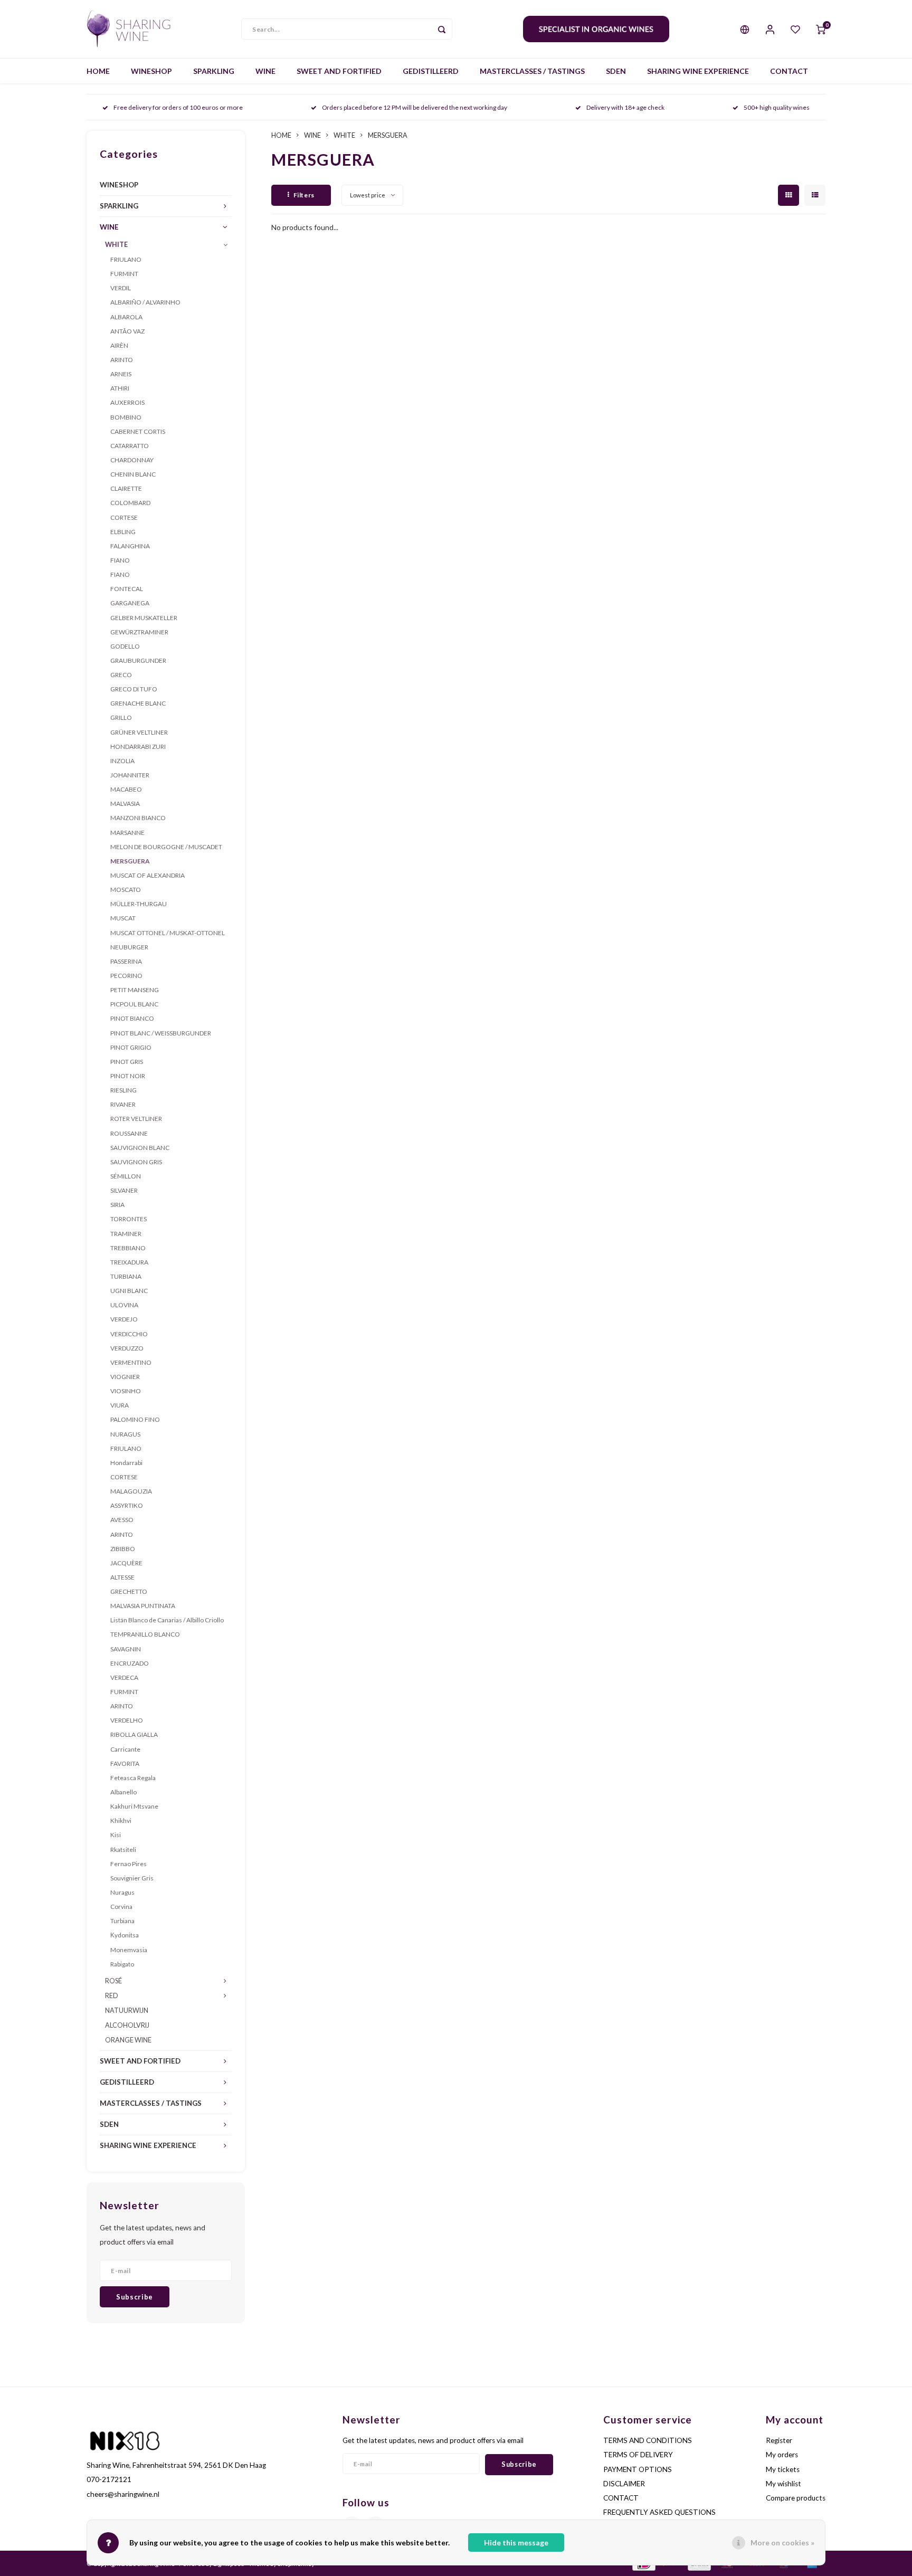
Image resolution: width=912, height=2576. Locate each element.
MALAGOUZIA (131, 1491)
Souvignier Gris (132, 1878)
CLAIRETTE (126, 488)
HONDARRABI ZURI (138, 747)
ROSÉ (113, 1981)
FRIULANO (126, 259)
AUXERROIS (127, 402)
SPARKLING (214, 71)
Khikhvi (121, 1821)
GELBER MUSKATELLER (144, 618)
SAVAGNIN (126, 1649)
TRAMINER (126, 1234)
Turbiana (122, 1921)
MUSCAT (123, 918)
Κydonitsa (125, 1935)
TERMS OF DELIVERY (638, 2455)
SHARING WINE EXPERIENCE (698, 71)
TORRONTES (129, 1219)
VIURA (120, 1405)
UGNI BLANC (129, 1291)
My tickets (783, 2469)
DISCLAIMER (624, 2484)
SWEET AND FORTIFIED (339, 71)
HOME (98, 71)
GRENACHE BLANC (138, 703)
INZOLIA (122, 761)
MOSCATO (126, 890)
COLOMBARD (130, 503)
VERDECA (124, 1677)
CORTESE (124, 517)
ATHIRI (120, 388)
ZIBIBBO (123, 1549)
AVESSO (122, 1520)
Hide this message (516, 2542)
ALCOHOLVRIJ (127, 2025)
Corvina (121, 1907)
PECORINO (126, 976)
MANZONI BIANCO (138, 818)
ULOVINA (124, 1305)
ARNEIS (121, 374)
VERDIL (121, 288)
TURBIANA (126, 1276)
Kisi (116, 1835)
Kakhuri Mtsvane (134, 1806)
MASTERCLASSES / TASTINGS (532, 71)
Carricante (125, 1749)
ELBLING (123, 532)
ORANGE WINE (128, 2040)
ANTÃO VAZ (127, 331)
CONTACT (789, 71)
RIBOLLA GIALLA (134, 1734)
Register (779, 2440)
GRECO (121, 675)
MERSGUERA (130, 861)
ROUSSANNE (129, 1133)
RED (112, 1996)
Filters (304, 195)
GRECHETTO (129, 1591)
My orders (782, 2455)
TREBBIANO (128, 1248)
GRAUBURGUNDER (138, 660)
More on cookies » (782, 2542)
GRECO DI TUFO (134, 689)
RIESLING (123, 1090)
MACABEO (126, 789)
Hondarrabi (126, 1463)
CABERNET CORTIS (138, 431)
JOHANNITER (130, 775)
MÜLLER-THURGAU (139, 904)
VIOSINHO (126, 1391)
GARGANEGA (130, 603)
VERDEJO (124, 1319)
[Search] (442, 29)
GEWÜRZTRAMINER (139, 632)
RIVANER (123, 1104)
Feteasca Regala (133, 1778)
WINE (265, 71)
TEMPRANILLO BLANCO (145, 1634)
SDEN (616, 71)
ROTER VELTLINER (136, 1119)
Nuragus (122, 1892)
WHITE (116, 245)
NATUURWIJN (127, 2011)
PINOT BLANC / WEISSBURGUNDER (161, 1033)
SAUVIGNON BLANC (140, 1148)
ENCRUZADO (130, 1663)
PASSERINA (126, 961)
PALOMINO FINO (135, 1419)
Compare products (796, 2498)
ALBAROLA (126, 317)
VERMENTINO (131, 1362)
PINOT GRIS (127, 1062)
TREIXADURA (129, 1262)
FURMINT (124, 274)
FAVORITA (125, 1764)
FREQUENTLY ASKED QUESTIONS (659, 2512)
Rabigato (122, 1964)
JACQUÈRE (126, 1563)
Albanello (123, 1792)
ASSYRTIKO (127, 1505)
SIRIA (117, 1205)
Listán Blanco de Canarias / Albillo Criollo (167, 1620)
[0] (821, 29)
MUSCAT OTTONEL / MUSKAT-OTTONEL (168, 933)
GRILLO (121, 717)
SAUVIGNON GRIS (136, 1162)
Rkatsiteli (123, 1850)
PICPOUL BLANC (134, 1004)
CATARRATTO (130, 446)
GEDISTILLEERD (431, 71)
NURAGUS (125, 1434)
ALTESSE (122, 1577)
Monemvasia (129, 1950)
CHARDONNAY (132, 460)
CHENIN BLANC (133, 474)
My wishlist (783, 2484)
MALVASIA (125, 804)
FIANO (120, 560)
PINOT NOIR (128, 1076)
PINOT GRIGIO (131, 1047)
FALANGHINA (130, 546)
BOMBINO (126, 417)
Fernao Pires (129, 1864)
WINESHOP (151, 71)
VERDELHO (127, 1720)
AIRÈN (119, 345)
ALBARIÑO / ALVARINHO (145, 302)
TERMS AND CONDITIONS (648, 2440)
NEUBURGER (129, 947)
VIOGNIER (125, 1377)
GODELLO (125, 646)
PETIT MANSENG (135, 990)
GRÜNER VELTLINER (139, 732)
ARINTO (122, 360)
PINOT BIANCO (132, 1018)
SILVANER (124, 1190)
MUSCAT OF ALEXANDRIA (148, 875)
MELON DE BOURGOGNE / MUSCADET (166, 847)
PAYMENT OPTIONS (638, 2469)
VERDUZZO (127, 1348)
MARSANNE (127, 833)
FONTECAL (127, 589)
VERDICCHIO (129, 1334)
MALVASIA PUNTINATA (143, 1606)
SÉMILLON (126, 1176)
